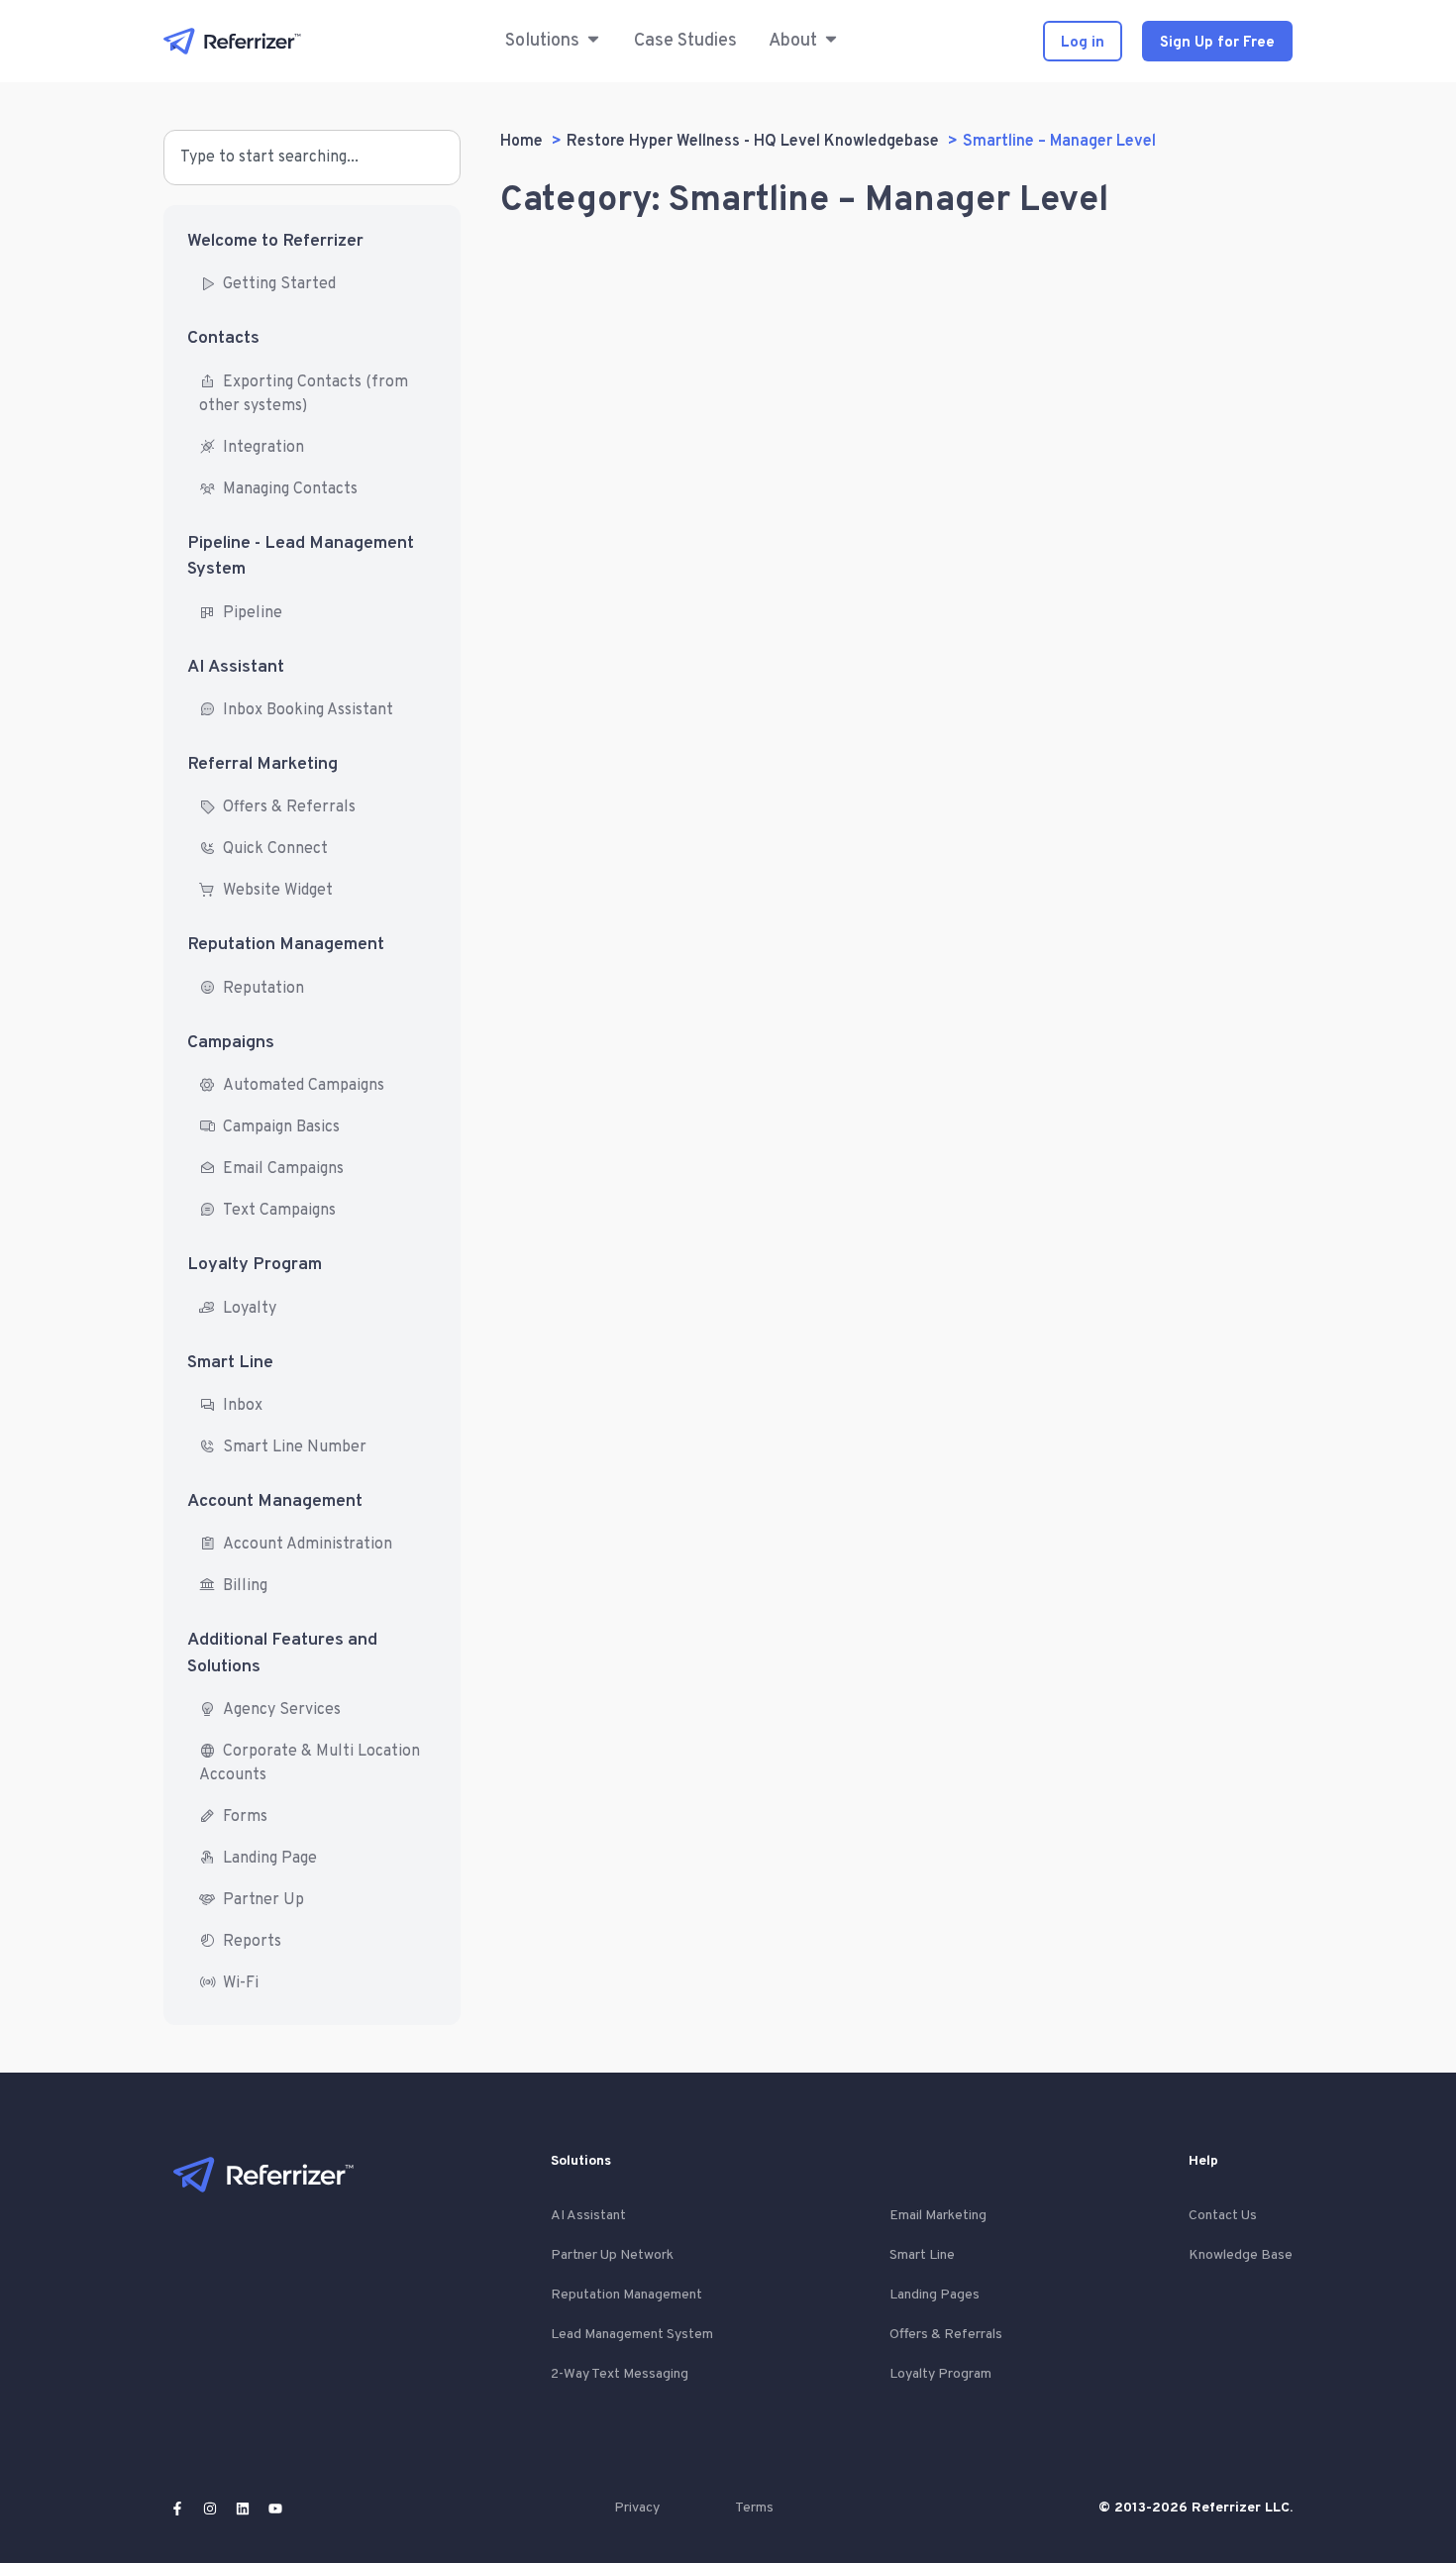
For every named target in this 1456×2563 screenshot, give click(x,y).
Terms (754, 2508)
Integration (263, 448)
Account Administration (308, 1545)
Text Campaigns (279, 1211)
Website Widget (278, 891)
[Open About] (831, 41)
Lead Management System (632, 2335)
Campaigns (231, 1043)
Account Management (275, 1501)
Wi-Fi (241, 1983)
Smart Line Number (295, 1447)
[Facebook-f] (177, 2509)
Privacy (637, 2508)
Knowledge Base (1241, 2255)
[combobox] (312, 158)
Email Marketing (938, 2216)
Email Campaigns (283, 1169)
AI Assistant (236, 667)
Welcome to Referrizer (275, 241)
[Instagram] (210, 2509)
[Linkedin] (243, 2509)
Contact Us (1223, 2216)
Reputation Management (286, 945)
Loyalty (250, 1309)
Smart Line (230, 1363)
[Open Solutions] (593, 41)
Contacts (223, 338)
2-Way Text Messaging (620, 2374)
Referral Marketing (262, 764)
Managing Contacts (290, 489)
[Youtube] (275, 2509)
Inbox (243, 1406)
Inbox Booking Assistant (308, 710)
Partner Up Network (612, 2255)
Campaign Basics (281, 1127)
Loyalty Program (255, 1265)
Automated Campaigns (304, 1086)
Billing (245, 1586)
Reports (252, 1942)
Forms (245, 1817)
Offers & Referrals (289, 807)
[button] (542, 41)
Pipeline (253, 613)
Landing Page (270, 1859)
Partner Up (263, 1900)
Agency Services (282, 1710)
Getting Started (279, 284)
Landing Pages (935, 2295)
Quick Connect (275, 849)
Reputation (263, 989)
